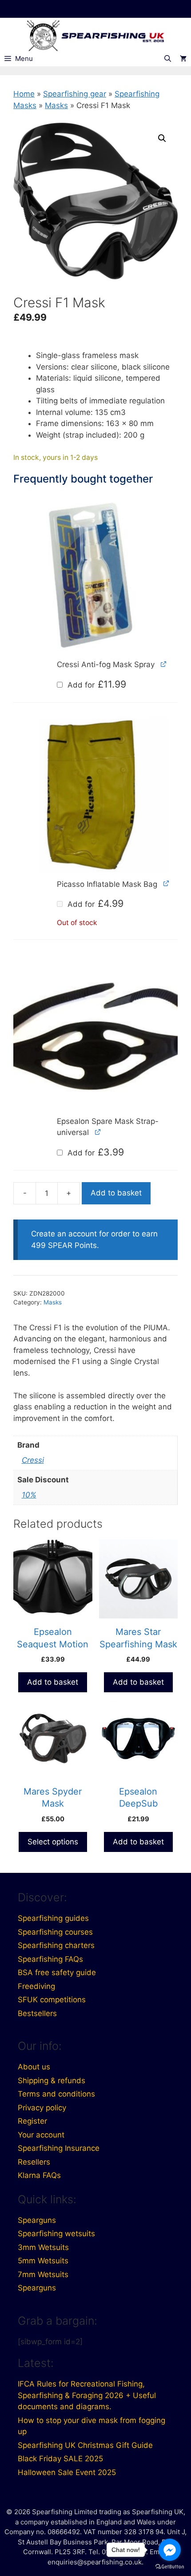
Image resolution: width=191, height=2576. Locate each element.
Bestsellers (37, 2013)
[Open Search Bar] (168, 59)
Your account (41, 2135)
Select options (53, 1842)
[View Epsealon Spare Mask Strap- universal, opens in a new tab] (98, 1132)
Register (32, 2121)
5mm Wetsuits (43, 2261)
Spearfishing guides (53, 1918)
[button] (162, 138)
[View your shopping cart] (183, 59)
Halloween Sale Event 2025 (67, 2472)
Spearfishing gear (75, 94)
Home (24, 94)
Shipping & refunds (52, 2081)
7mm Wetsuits (43, 2274)
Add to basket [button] (53, 1682)
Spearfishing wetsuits (56, 2234)
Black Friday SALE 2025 (60, 2459)
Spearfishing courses (55, 1932)
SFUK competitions (52, 2000)
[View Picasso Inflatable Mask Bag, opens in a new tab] (166, 883)
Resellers (34, 2162)
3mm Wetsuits (43, 2247)
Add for (96, 685)
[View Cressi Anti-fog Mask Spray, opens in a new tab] (164, 664)
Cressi (33, 1460)
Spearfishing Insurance (59, 2148)
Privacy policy (42, 2108)
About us (34, 2067)
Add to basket (116, 1193)
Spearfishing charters (56, 1945)
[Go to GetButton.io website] (170, 2567)
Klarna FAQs (39, 2175)
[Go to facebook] (170, 2550)
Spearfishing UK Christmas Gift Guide (85, 2445)
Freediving (36, 1986)
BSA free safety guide (57, 1972)
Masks (56, 105)
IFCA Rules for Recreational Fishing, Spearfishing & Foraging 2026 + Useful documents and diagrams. (87, 2395)
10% (29, 1495)
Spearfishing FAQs (50, 1959)
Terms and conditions (56, 2094)
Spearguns (37, 2220)
